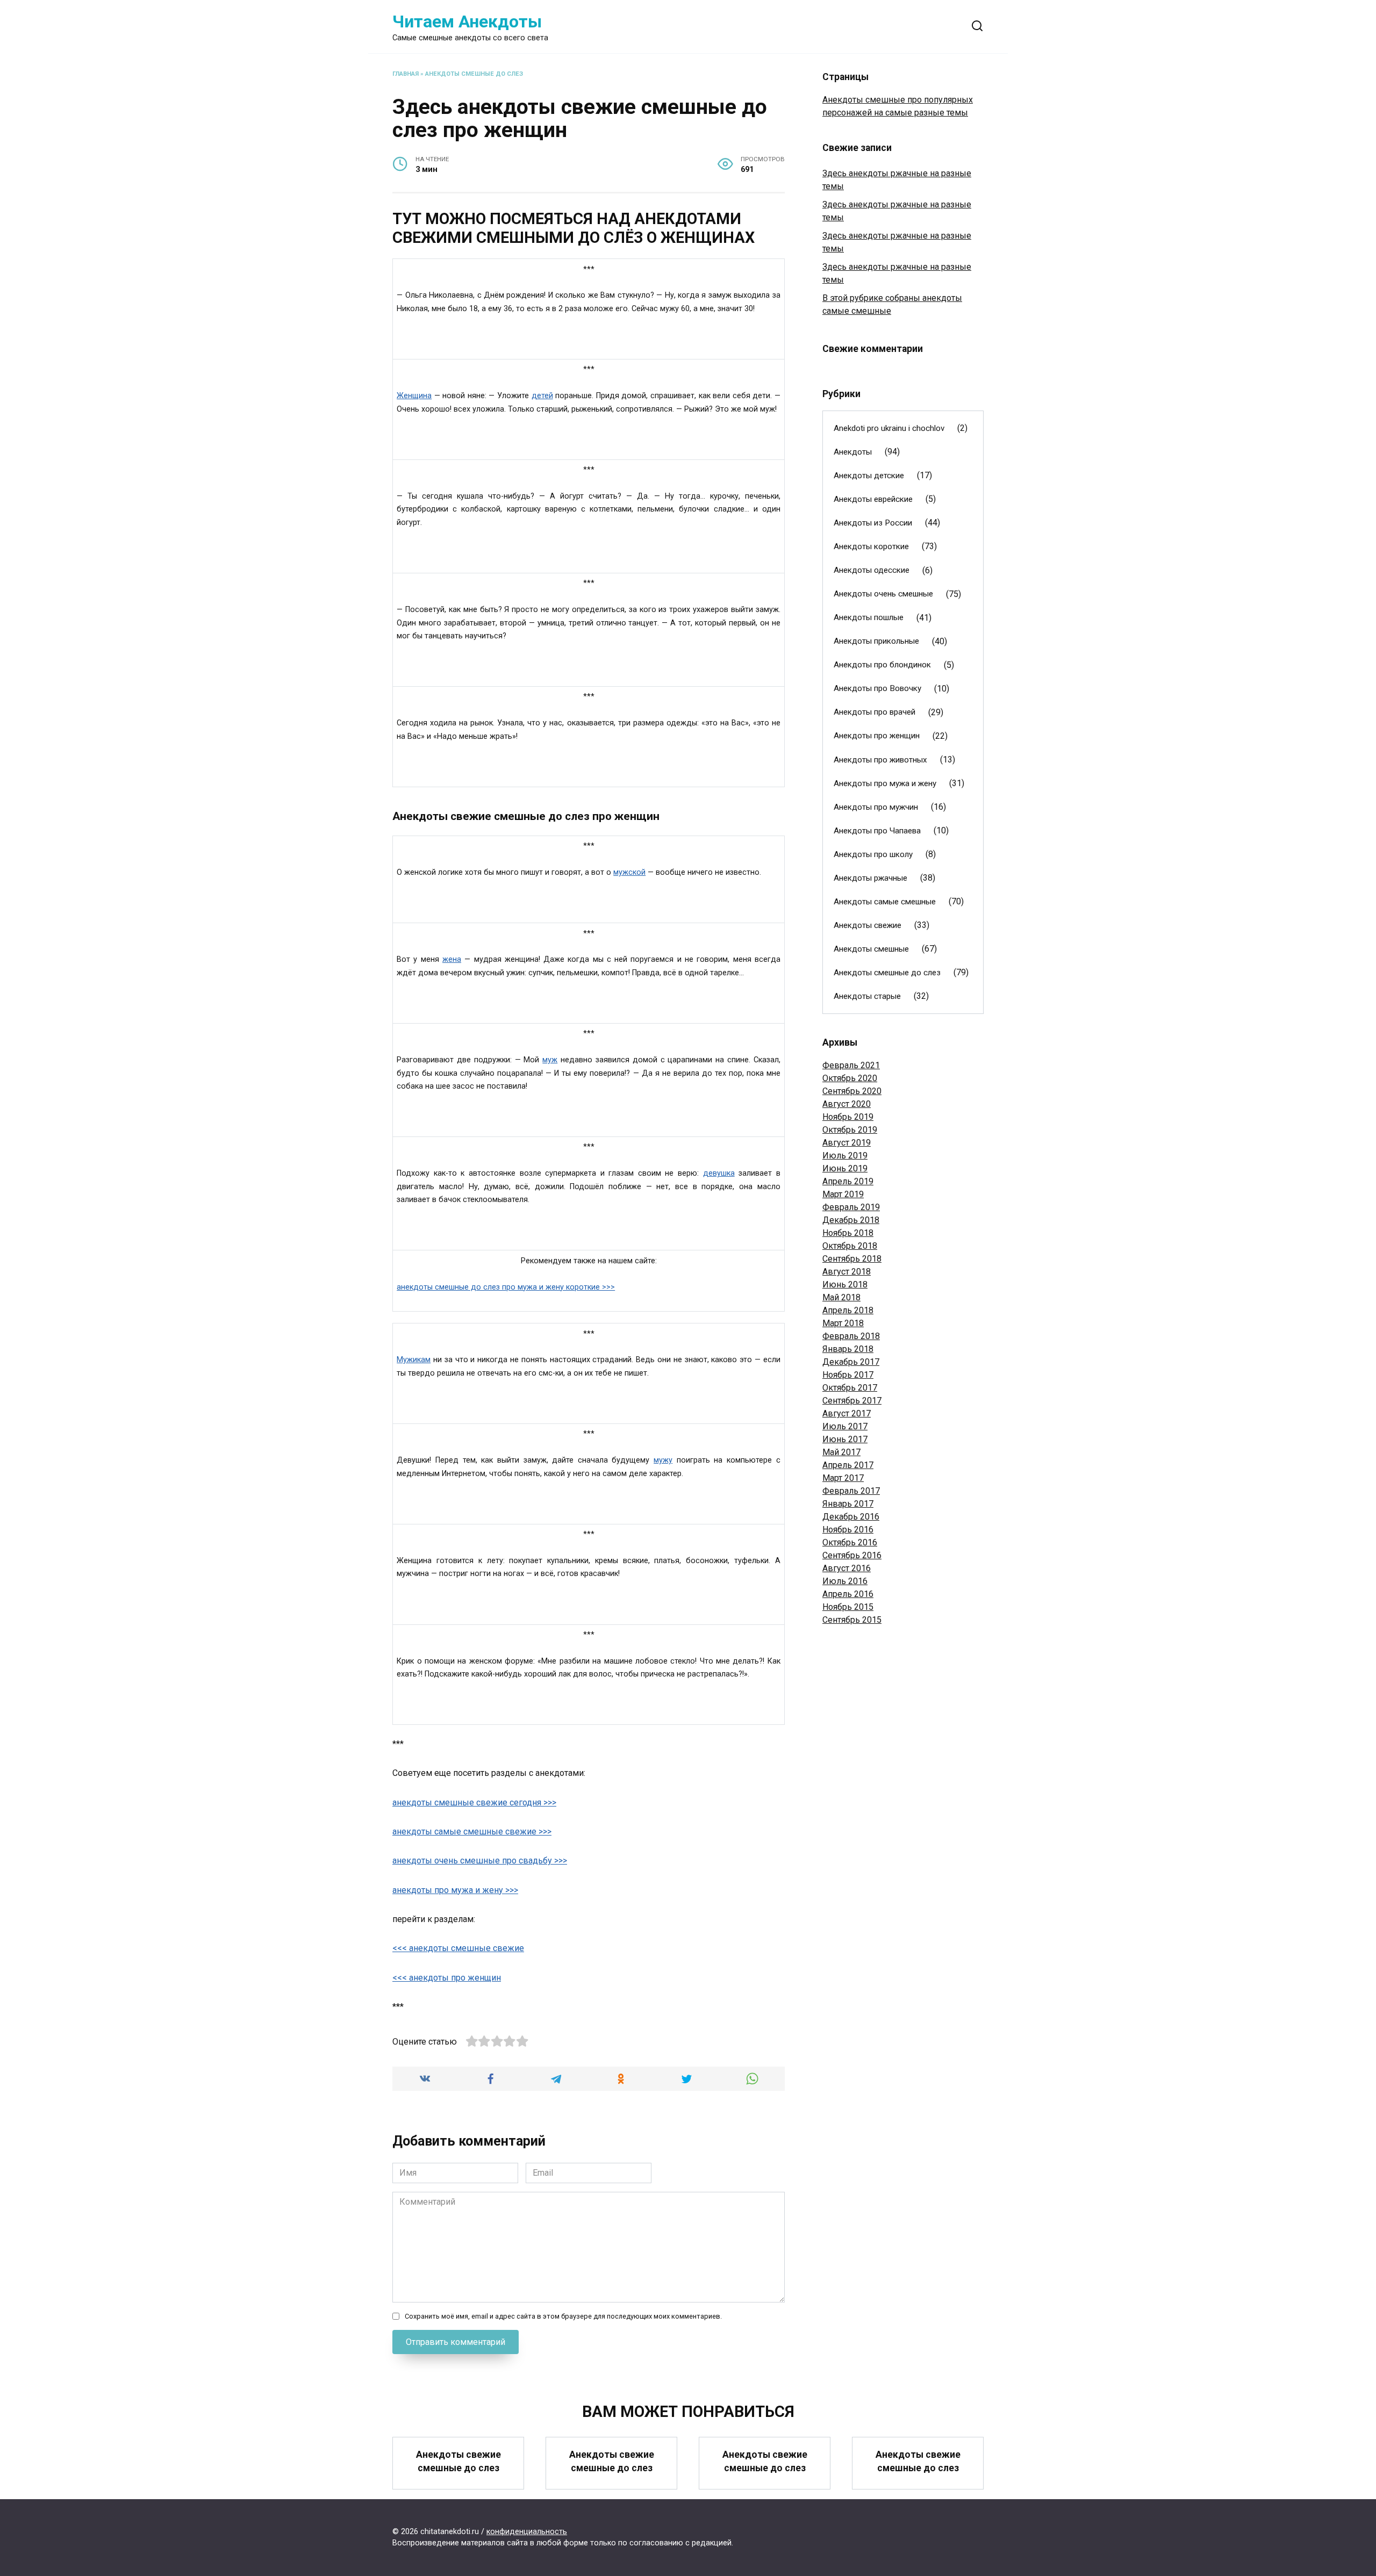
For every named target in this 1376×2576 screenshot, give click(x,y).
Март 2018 (843, 1323)
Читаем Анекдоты (467, 21)
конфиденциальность (527, 2532)
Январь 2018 (848, 1349)
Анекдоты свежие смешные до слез (458, 2461)
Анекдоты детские (869, 476)
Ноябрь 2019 (848, 1117)
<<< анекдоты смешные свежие (458, 1948)
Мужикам (414, 1360)
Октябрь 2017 (850, 1388)
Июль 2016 (845, 1581)
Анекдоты (853, 452)
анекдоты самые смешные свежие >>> (472, 1832)
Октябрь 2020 (850, 1078)
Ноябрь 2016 (848, 1530)
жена (452, 959)
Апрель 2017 (848, 1465)
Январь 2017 (848, 1504)
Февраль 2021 (851, 1065)
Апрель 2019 (848, 1181)
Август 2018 (847, 1272)
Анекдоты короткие (871, 546)
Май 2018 (841, 1297)
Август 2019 (847, 1143)
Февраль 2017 (851, 1491)
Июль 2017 (845, 1426)
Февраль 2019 (851, 1207)
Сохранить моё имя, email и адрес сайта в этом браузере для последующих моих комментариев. (563, 2316)
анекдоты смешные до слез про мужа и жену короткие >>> (506, 1287)
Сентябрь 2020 (852, 1091)
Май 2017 (841, 1452)
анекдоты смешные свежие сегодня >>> (474, 1803)
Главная (406, 74)
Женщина (414, 396)
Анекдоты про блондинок (882, 665)
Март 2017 (843, 1478)
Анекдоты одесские (872, 570)
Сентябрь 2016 (852, 1555)
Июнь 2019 (845, 1168)
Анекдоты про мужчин (876, 807)
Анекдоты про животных (880, 760)
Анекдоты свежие (868, 925)
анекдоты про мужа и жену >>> (455, 1890)
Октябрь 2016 (850, 1542)
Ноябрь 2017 (848, 1375)
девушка (719, 1173)
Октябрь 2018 (850, 1246)
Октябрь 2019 (850, 1130)
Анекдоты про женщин (877, 736)
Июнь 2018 (845, 1285)
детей (542, 396)
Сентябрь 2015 (852, 1620)
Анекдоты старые (867, 996)
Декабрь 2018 (851, 1220)
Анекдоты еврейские (873, 499)
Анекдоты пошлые (869, 617)
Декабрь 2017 (851, 1362)
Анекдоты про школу (873, 854)
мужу (663, 1460)
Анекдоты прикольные (876, 641)
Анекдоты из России (873, 523)
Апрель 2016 (848, 1594)
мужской (629, 872)
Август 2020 (847, 1104)
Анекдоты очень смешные (883, 594)
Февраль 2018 (851, 1336)
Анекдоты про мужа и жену (885, 783)
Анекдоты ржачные (870, 878)
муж (550, 1060)
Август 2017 (847, 1413)
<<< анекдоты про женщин (447, 1978)
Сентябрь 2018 (852, 1259)
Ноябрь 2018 (848, 1233)
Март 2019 (843, 1194)
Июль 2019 (845, 1156)
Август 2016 (847, 1568)
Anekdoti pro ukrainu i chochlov (889, 428)
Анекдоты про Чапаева (877, 831)
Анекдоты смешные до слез (474, 74)
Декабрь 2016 (851, 1517)
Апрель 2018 (848, 1310)
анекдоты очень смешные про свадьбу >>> (480, 1861)
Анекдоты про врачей (875, 712)
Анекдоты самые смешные (885, 902)
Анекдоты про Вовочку (877, 688)
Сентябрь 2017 (852, 1401)
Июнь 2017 (845, 1439)
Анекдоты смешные (871, 949)
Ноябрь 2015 (848, 1607)
